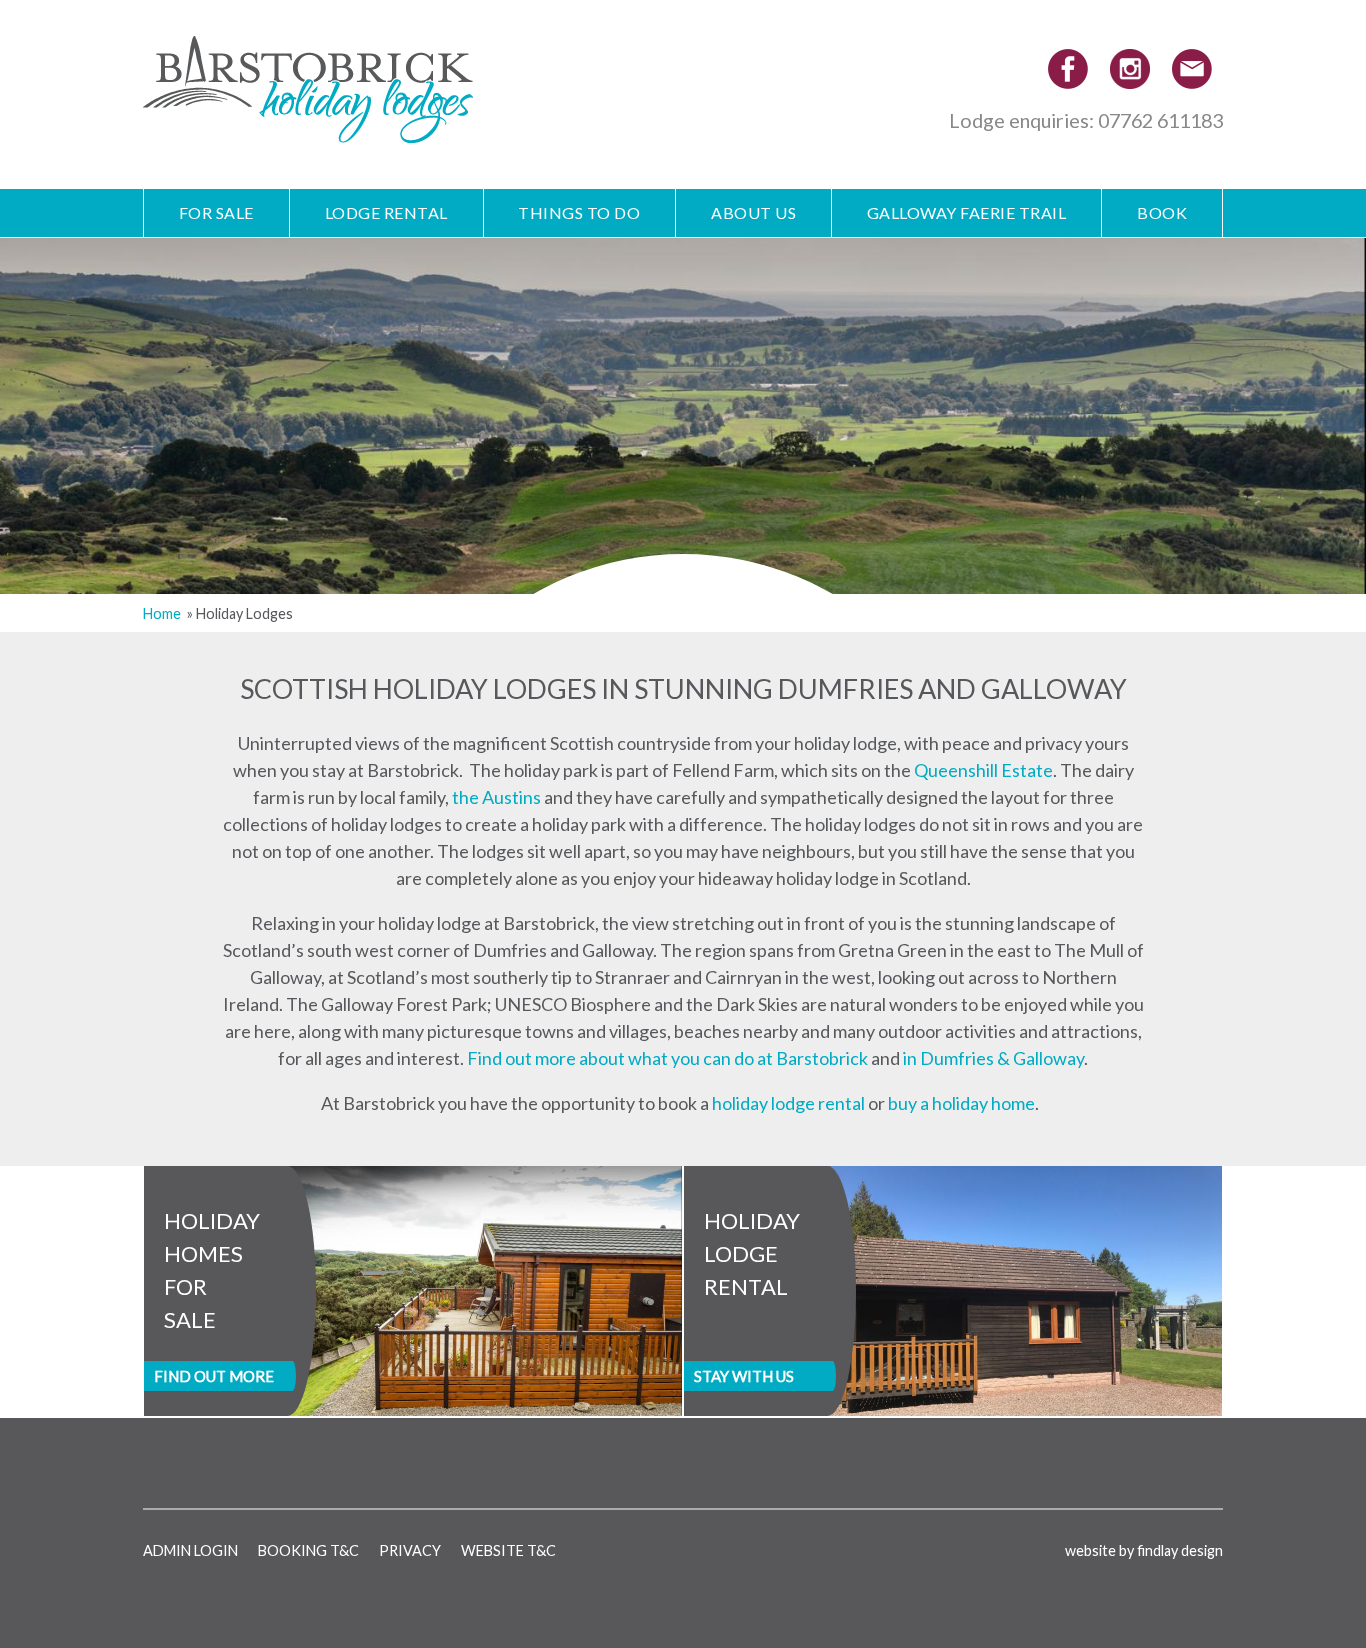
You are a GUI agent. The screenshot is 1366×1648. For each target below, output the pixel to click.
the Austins (496, 797)
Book (1162, 212)
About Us (753, 212)
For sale (216, 212)
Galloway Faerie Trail (967, 212)
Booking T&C (308, 1550)
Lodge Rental (386, 212)
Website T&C (508, 1550)
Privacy (410, 1550)
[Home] (308, 129)
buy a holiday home (961, 1103)
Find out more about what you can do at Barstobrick (667, 1058)
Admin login (190, 1550)
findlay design (1180, 1550)
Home (162, 613)
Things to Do (579, 212)
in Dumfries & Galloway (993, 1058)
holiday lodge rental (788, 1103)
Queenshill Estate (983, 770)
